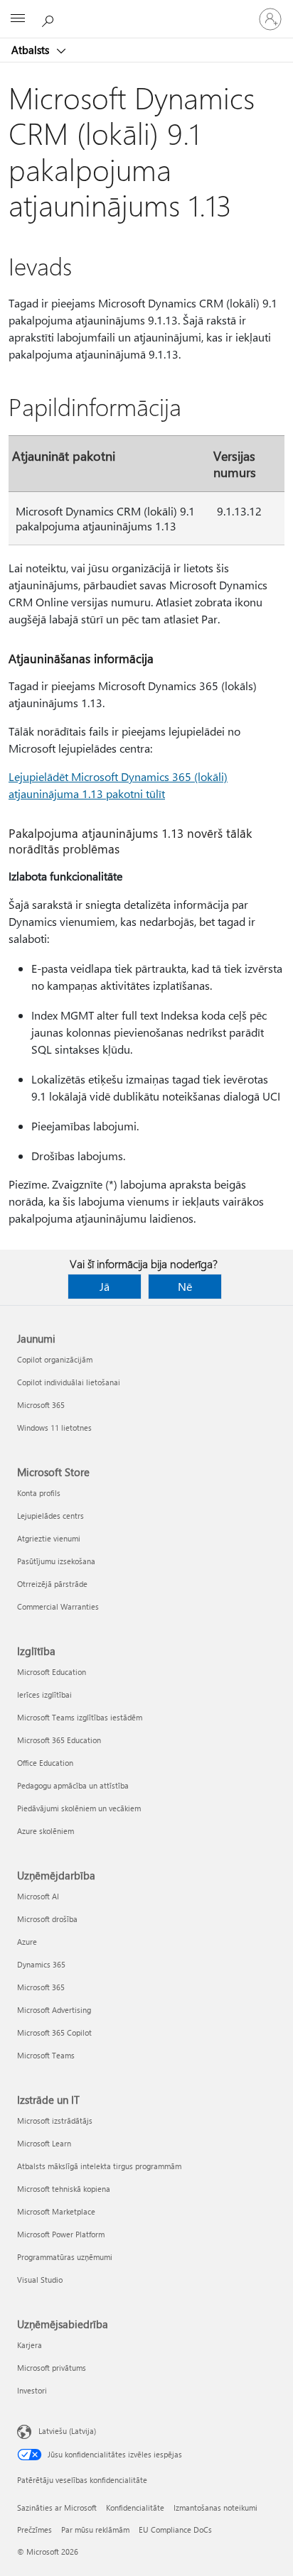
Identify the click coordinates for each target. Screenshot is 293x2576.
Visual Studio (40, 2280)
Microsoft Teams (46, 2055)
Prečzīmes (34, 2529)
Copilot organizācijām (55, 1359)
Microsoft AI (38, 1896)
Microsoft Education (52, 1672)
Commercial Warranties (58, 1606)
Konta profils (39, 1493)
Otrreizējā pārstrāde (52, 1584)
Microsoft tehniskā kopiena (64, 2189)
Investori (32, 2390)
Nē (185, 1286)
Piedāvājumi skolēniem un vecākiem (79, 1808)
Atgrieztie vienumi (49, 1538)
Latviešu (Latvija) (67, 2431)
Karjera (30, 2345)
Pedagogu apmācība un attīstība (73, 1785)
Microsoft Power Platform (61, 2234)
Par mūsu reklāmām (95, 2529)
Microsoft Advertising (54, 2010)
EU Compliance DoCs (175, 2529)
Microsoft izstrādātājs (55, 2121)
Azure (27, 1942)
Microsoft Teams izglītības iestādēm (80, 1717)
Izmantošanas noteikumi (215, 2507)
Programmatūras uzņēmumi (65, 2257)
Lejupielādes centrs (50, 1516)
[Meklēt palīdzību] (50, 18)
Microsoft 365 (41, 1405)
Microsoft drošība (47, 1919)
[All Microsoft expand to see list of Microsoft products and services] (18, 19)
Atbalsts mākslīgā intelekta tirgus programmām (99, 2166)
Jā (105, 1286)
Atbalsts (32, 50)
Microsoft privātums (52, 2368)
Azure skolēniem (46, 1831)
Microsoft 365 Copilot (54, 2032)
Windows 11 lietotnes (54, 1428)
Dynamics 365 (41, 1964)
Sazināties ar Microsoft (57, 2507)
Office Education (45, 1763)
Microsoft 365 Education (59, 1740)
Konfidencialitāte (135, 2507)
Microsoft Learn (44, 2143)
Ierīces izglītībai (44, 1694)
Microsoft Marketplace (56, 2211)
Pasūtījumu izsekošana (56, 1561)
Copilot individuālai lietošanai (69, 1382)
